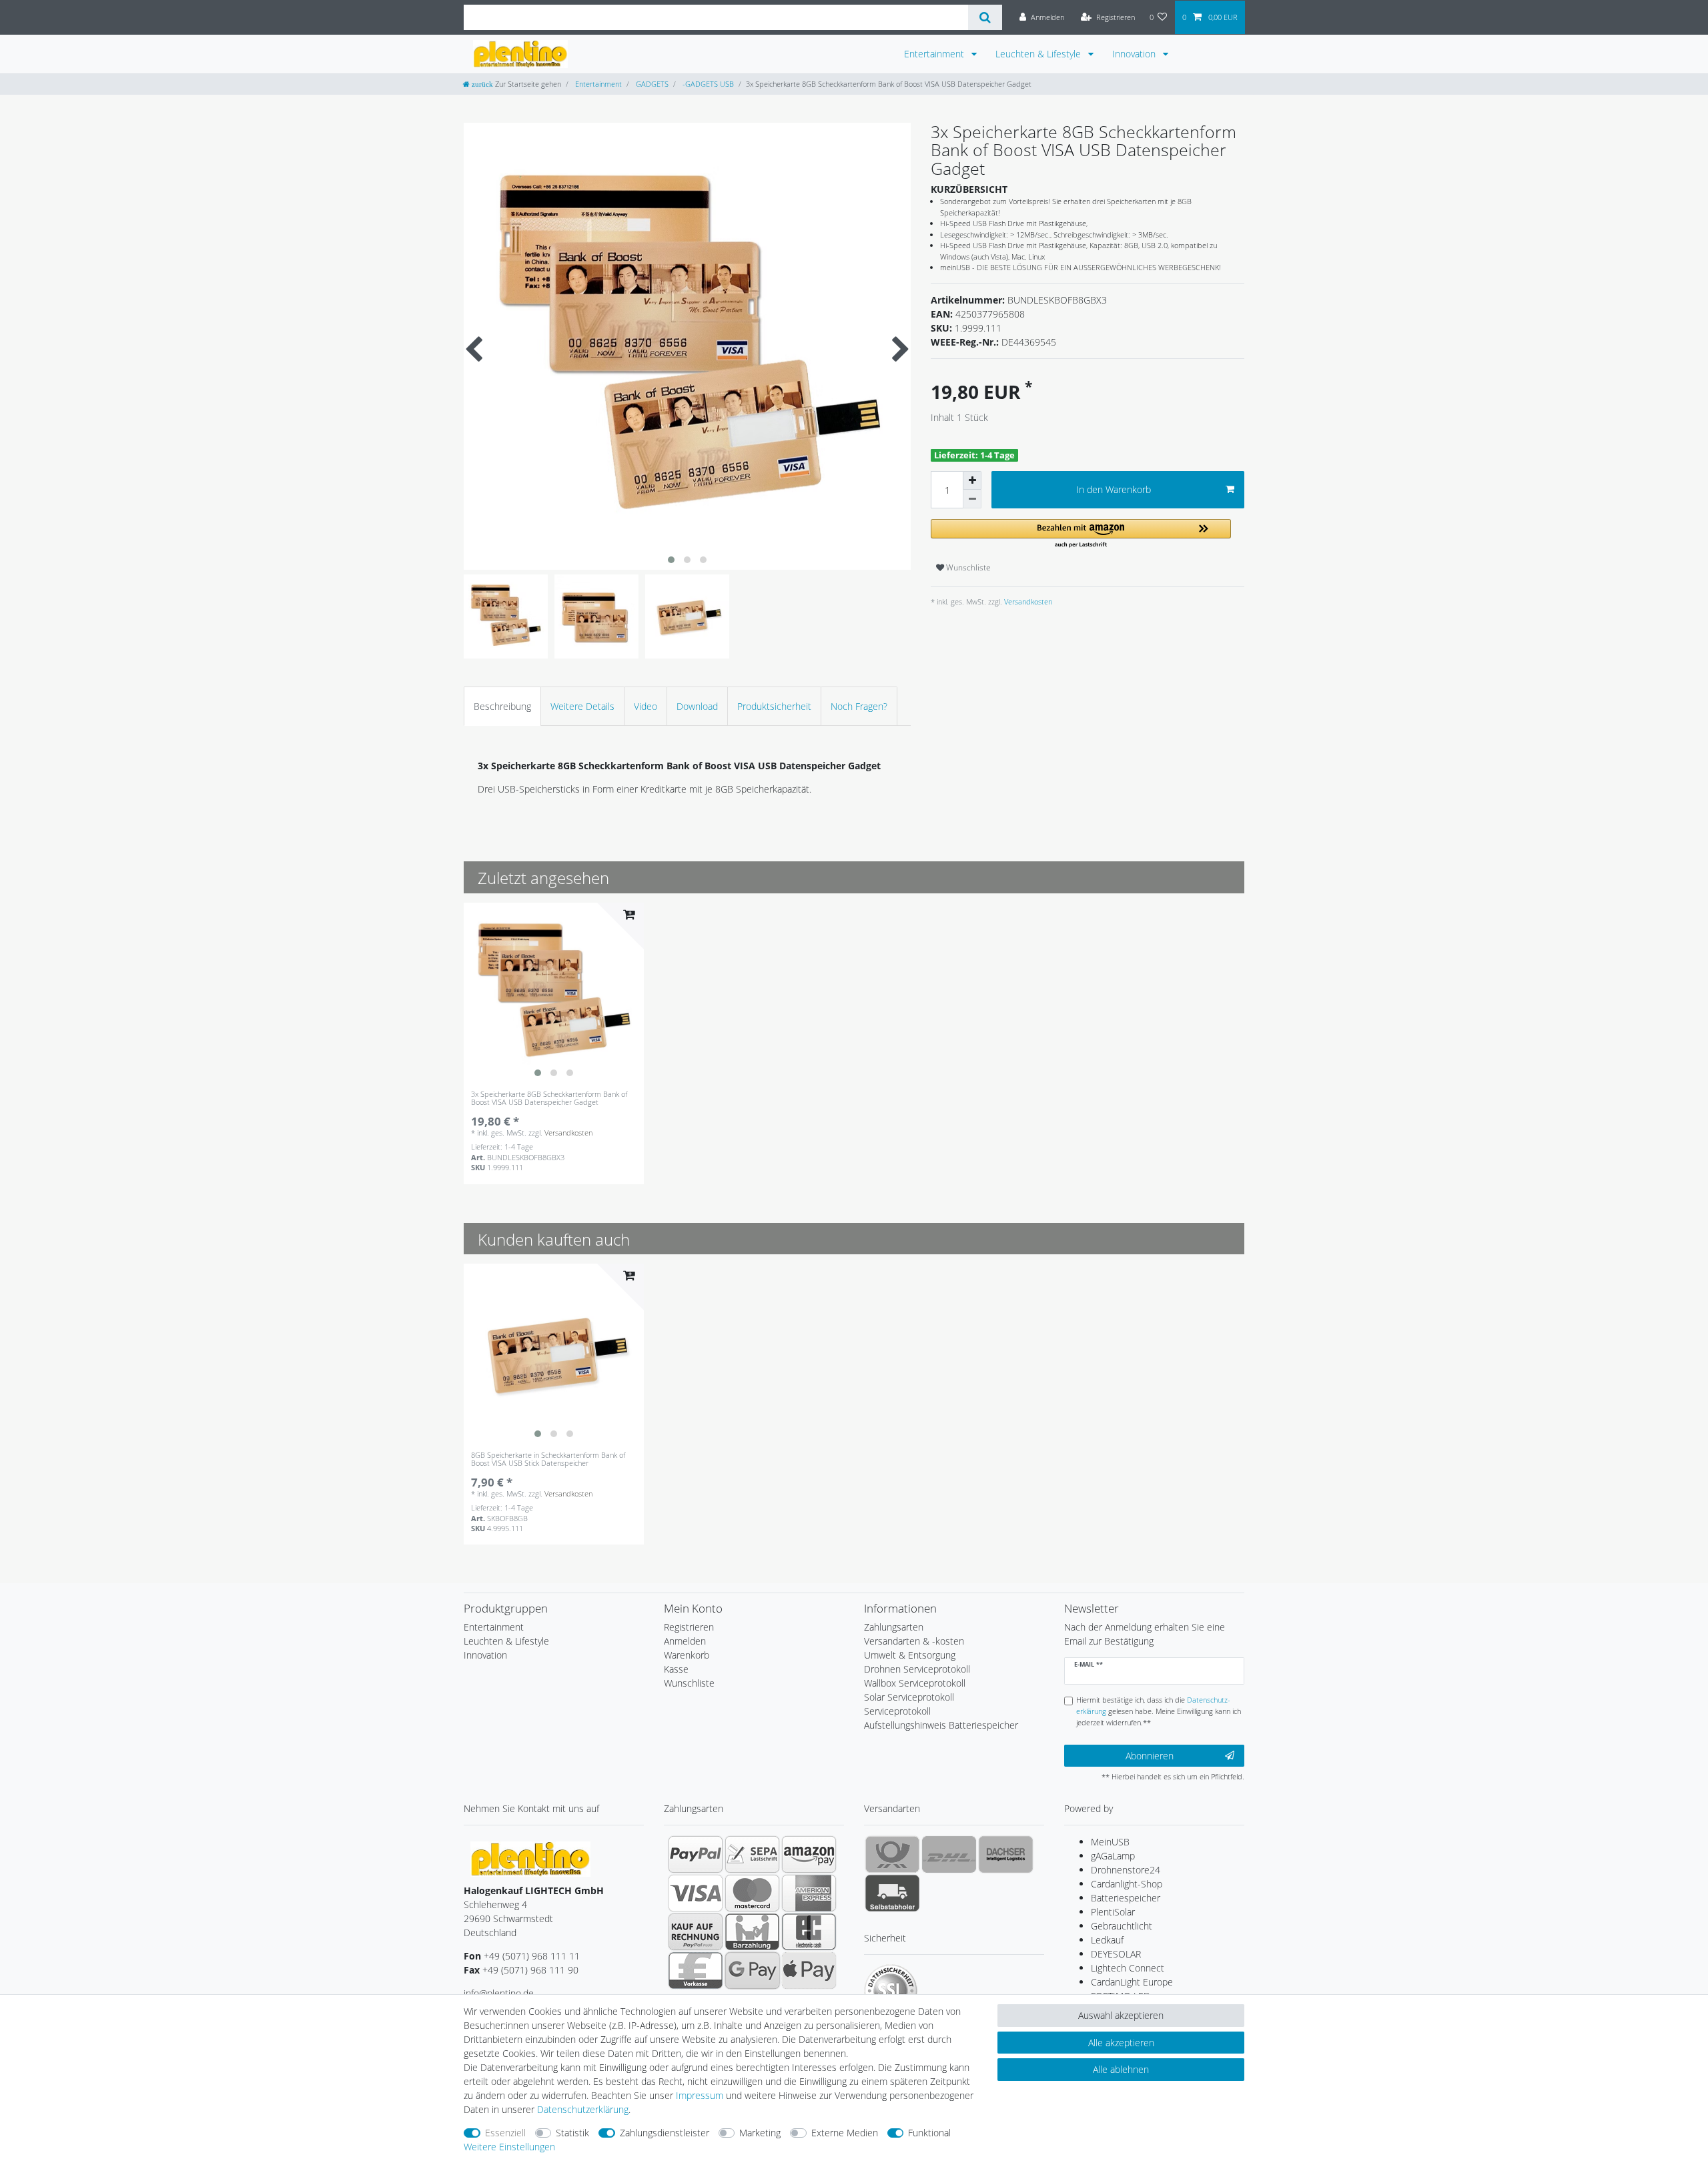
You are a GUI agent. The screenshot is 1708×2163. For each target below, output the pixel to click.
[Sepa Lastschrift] (752, 1854)
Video (646, 706)
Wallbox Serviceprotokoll (915, 1683)
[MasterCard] (752, 1893)
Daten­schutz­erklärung (583, 2109)
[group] (554, 993)
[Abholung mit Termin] (892, 1893)
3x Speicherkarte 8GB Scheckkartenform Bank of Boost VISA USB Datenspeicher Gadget (549, 1099)
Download (697, 706)
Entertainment (935, 54)
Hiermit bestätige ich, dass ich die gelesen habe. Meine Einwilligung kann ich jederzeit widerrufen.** (1159, 1711)
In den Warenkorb (1114, 489)
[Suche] (985, 17)
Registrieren (689, 1627)
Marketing (760, 2133)
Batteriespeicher (1126, 1898)
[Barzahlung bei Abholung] (752, 1931)
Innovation (1135, 54)
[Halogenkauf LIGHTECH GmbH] (530, 1858)
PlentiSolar (1113, 1912)
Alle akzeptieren (1121, 2043)
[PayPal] (696, 1854)
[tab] (502, 706)
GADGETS (651, 84)
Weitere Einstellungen (509, 2147)
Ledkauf (1107, 1940)
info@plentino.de (499, 1993)
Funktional (929, 2133)
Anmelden (685, 1641)
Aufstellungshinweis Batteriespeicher (941, 1725)
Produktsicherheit (774, 706)
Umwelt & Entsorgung (910, 1655)
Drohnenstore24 (1126, 1870)
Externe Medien (845, 2133)
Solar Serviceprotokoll (909, 1697)
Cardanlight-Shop (1127, 1884)
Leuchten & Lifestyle (1039, 54)
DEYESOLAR (1116, 1954)
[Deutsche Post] (892, 1854)
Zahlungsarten (894, 1627)
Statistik (572, 2133)
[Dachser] (1006, 1854)
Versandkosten (1027, 601)
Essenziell (505, 2133)
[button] (1081, 534)
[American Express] (809, 1893)
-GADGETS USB (707, 84)
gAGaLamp (1113, 1856)
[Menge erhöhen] (972, 480)
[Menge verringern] (972, 499)
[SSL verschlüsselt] (891, 1991)
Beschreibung (502, 706)
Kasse (676, 1669)
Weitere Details (582, 706)
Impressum (700, 2095)
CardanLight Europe (1132, 1982)
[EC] (809, 1931)
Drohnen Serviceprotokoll (917, 1669)
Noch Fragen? (859, 706)
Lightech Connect (1128, 1968)
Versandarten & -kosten (914, 1641)
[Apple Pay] (809, 1970)
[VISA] (696, 1893)
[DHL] (949, 1854)
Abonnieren (1150, 1756)
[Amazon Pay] (809, 1854)
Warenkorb (687, 1655)
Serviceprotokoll (897, 1711)
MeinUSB (1110, 1842)
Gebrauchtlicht (1122, 1926)
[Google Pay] (752, 1970)
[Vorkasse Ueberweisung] (696, 1970)
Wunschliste (967, 567)
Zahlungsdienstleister (665, 2133)
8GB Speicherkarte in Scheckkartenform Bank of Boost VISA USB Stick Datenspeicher (548, 1459)
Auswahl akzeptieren (1121, 2015)
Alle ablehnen (1121, 2069)
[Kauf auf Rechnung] (696, 1931)
